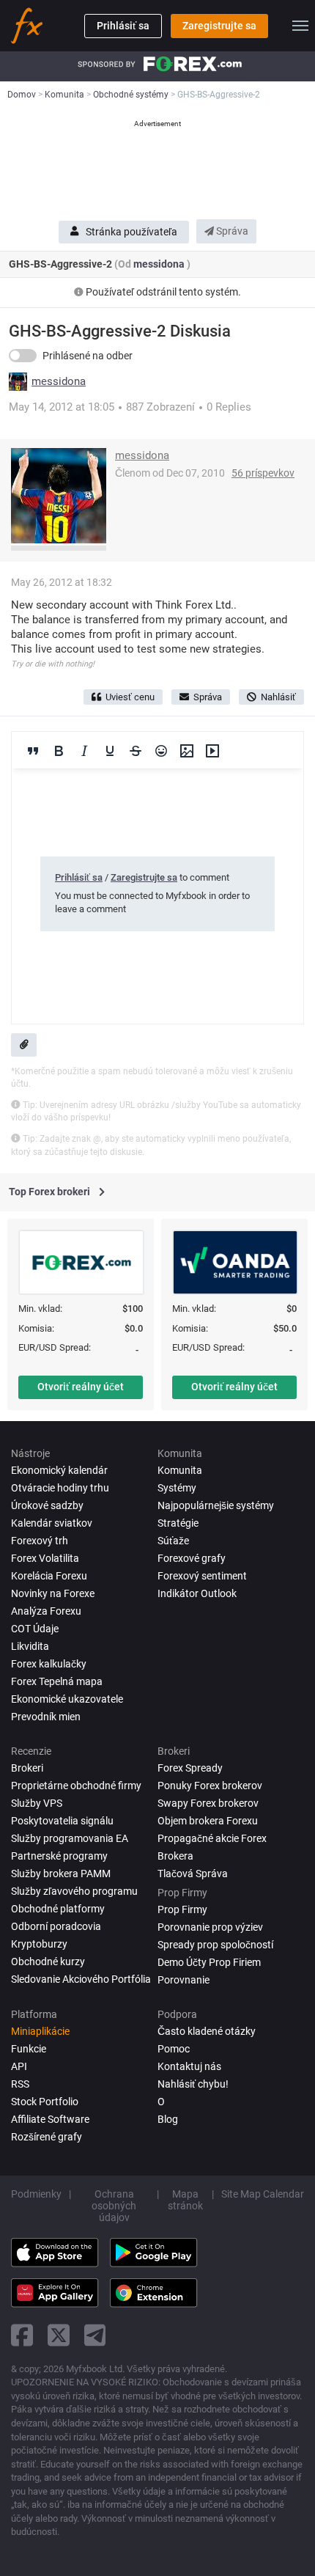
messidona (160, 264)
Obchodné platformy (58, 1909)
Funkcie (29, 2049)
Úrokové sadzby (47, 1505)
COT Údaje (35, 1629)
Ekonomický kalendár (59, 1470)
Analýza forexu (46, 1611)
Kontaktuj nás (189, 2066)
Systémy (177, 1488)
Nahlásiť (278, 697)
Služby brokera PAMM (61, 1874)
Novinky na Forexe (53, 1593)
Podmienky (36, 2194)
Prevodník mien (46, 1717)
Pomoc (174, 2049)
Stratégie (178, 1523)
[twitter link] (59, 2335)
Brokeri (27, 1768)
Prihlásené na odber (88, 356)
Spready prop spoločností (215, 1945)
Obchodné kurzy (48, 1962)
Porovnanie (184, 1980)
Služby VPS (37, 1803)
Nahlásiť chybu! (193, 2084)
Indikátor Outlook (197, 1593)
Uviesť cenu (130, 697)
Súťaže (173, 1541)
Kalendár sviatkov (52, 1523)
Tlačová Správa (193, 1874)
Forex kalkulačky (49, 1664)
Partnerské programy (59, 1856)
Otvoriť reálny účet (81, 1387)
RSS (20, 2084)
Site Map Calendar (263, 2194)
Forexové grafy (192, 1558)
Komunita (180, 1470)
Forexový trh (40, 1541)
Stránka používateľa (131, 232)
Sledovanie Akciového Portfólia (81, 1979)
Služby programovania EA (70, 1838)
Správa (231, 231)
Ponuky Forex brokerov (210, 1786)
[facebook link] (22, 2335)
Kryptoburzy (39, 1944)
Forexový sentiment (202, 1576)
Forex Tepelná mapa (57, 1681)
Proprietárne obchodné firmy (76, 1786)
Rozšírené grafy (47, 2137)
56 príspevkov (263, 473)
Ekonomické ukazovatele (67, 1699)
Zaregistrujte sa (219, 26)
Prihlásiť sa (123, 26)
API (19, 2066)
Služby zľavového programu (74, 1891)
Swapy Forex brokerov (208, 1803)
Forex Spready (190, 1768)
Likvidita (30, 1646)
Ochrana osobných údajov (114, 2206)
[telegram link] (95, 2335)
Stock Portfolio (45, 2102)
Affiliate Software (50, 2119)
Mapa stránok (185, 2200)
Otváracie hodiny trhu (60, 1488)
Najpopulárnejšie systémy (216, 1505)
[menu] (300, 26)
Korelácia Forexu (49, 1576)
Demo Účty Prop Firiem (209, 1962)
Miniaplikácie (40, 2031)
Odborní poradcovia (56, 1926)
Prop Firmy (182, 1909)
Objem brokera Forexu (208, 1821)
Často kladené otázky (207, 2031)
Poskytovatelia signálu (62, 1821)
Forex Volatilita (45, 1558)
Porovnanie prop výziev (210, 1927)
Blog (168, 2119)
